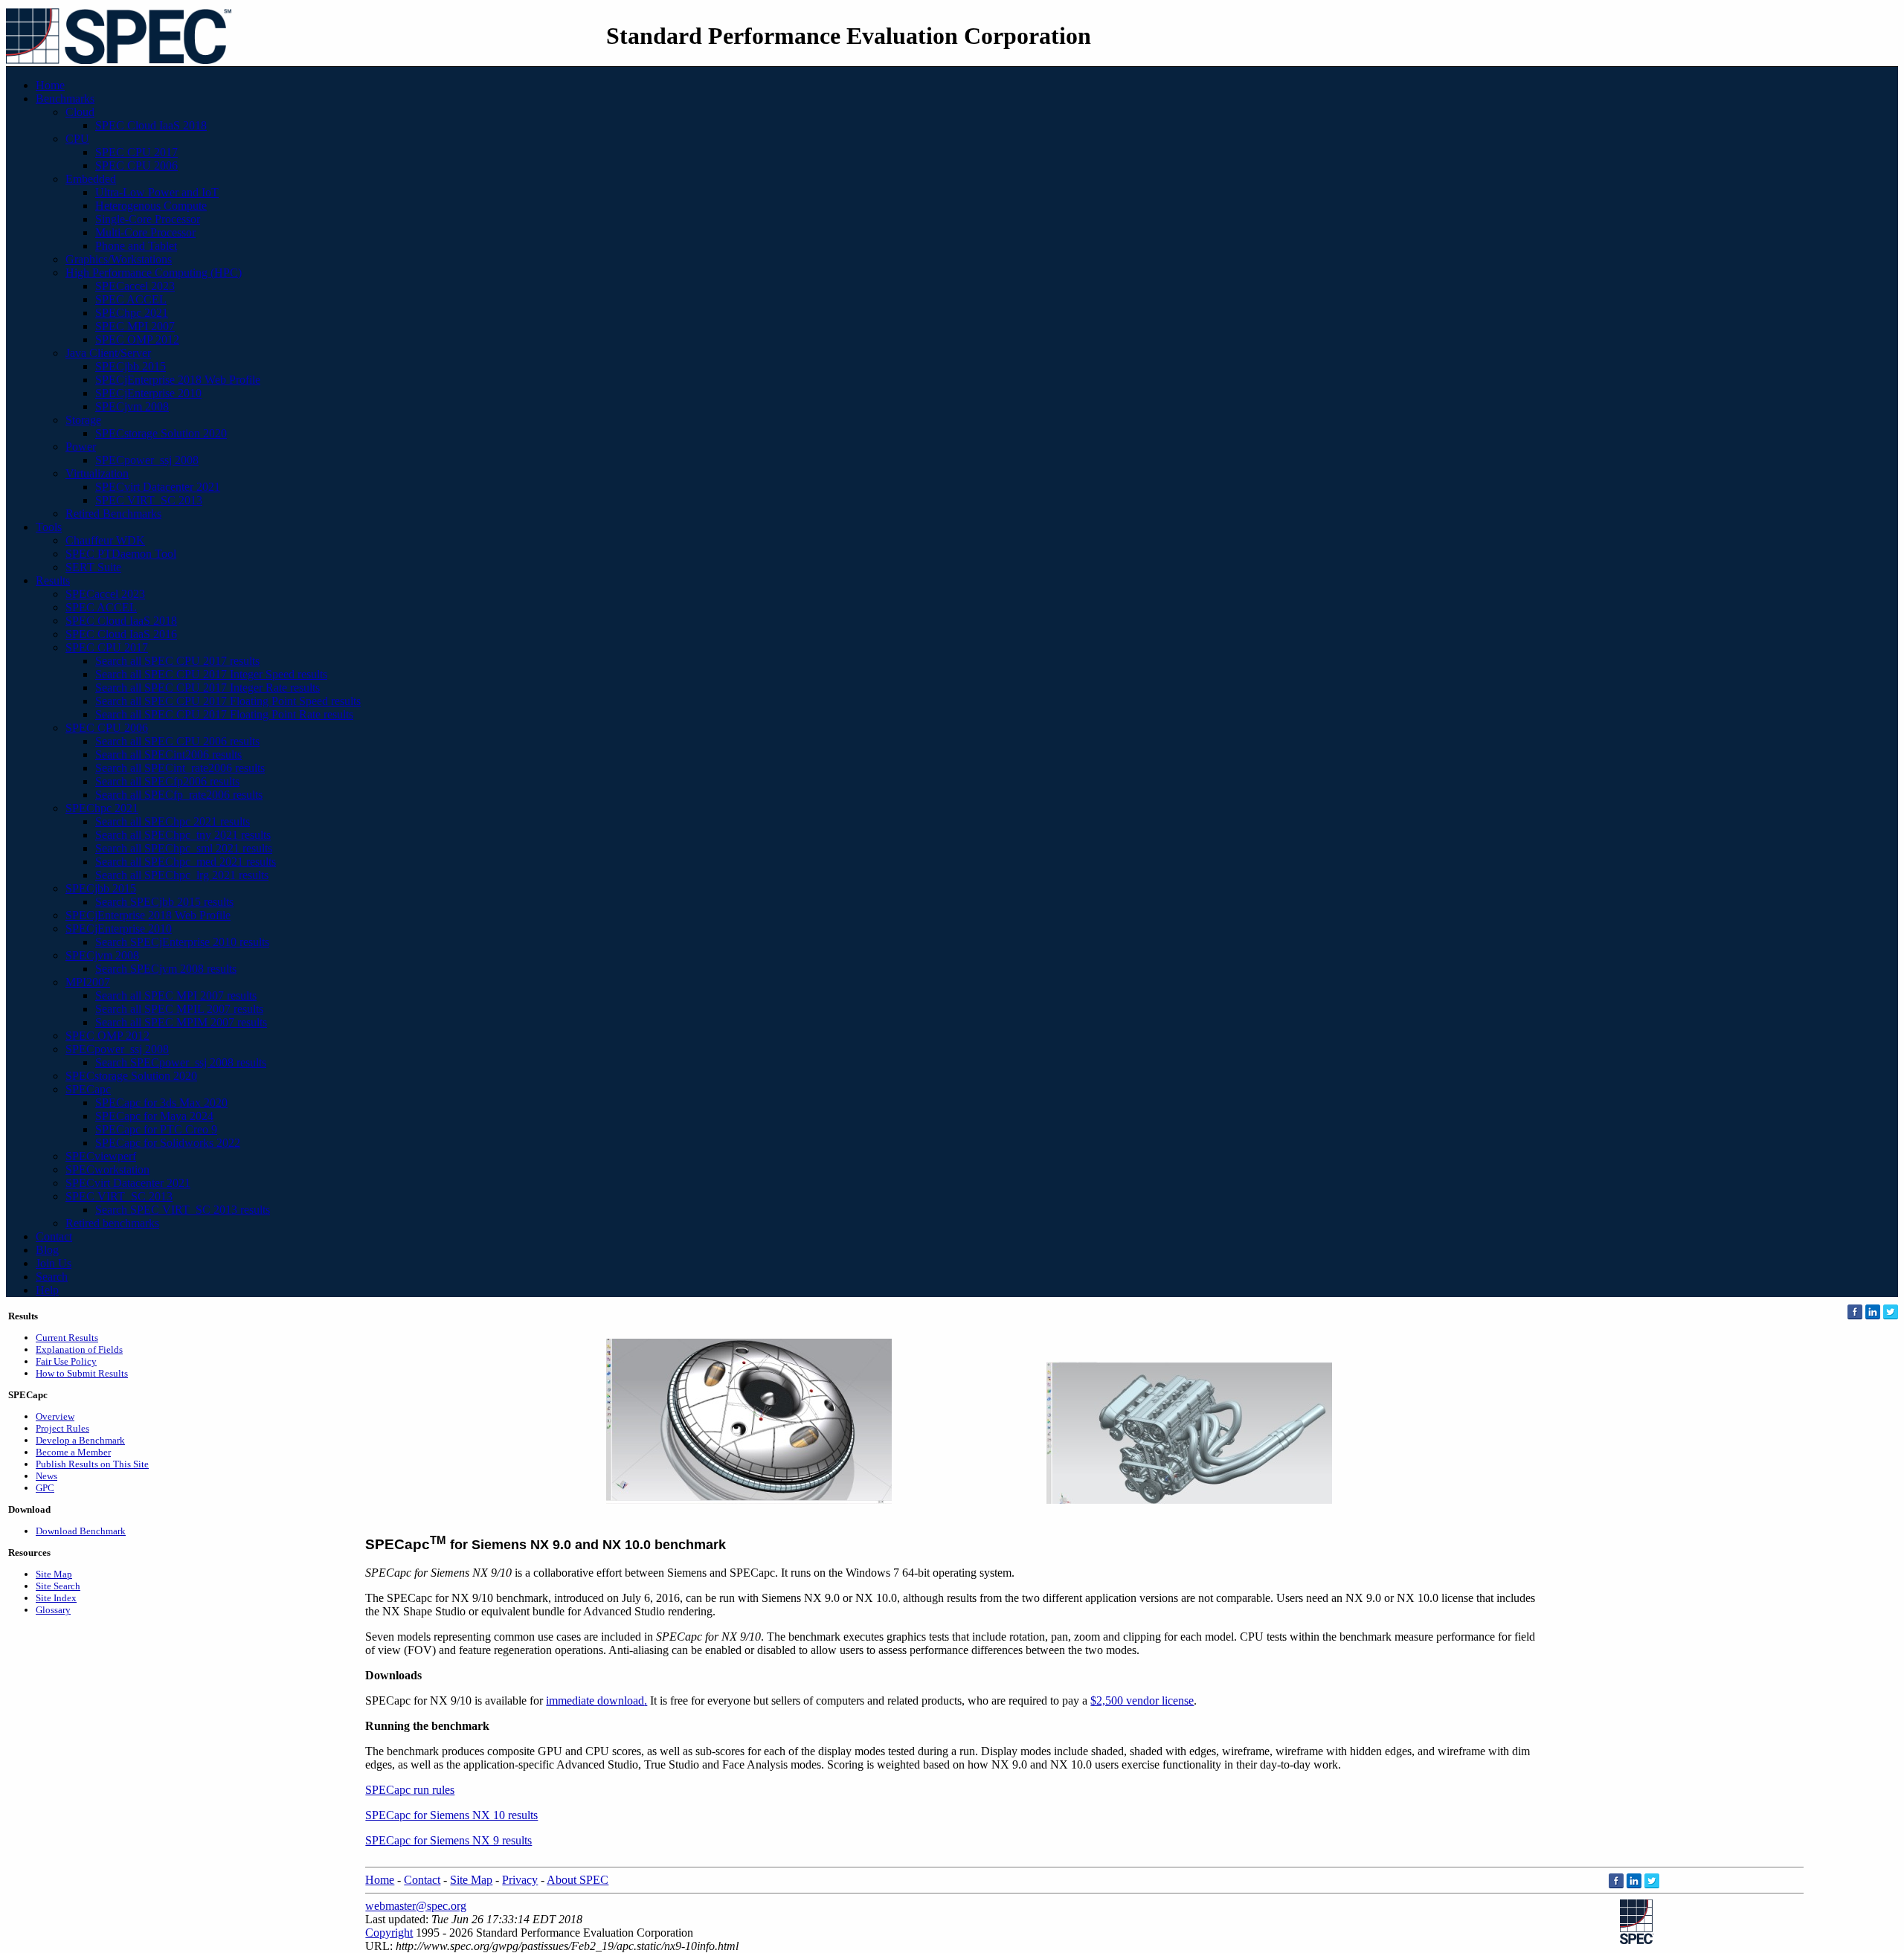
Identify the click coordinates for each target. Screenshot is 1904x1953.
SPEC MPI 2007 (135, 326)
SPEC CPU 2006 (136, 165)
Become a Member (73, 1452)
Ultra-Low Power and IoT (157, 192)
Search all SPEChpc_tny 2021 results (183, 835)
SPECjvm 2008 (132, 406)
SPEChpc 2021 (132, 313)
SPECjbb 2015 (131, 366)
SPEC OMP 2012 (137, 340)
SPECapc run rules (410, 1790)
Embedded (91, 179)
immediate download (595, 1701)
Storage (83, 420)
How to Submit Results (82, 1373)
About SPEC (578, 1880)
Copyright (389, 1933)
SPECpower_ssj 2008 (147, 460)
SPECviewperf (101, 1156)
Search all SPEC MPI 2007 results (176, 995)
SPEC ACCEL (131, 299)
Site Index (56, 1598)
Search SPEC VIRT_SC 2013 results (183, 1210)
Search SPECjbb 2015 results (164, 902)
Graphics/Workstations (119, 259)
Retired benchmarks (112, 1223)
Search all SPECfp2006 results (167, 781)
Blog (47, 1250)
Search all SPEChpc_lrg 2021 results (182, 875)
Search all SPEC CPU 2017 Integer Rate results (208, 688)
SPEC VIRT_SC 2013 (149, 500)
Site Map (54, 1574)
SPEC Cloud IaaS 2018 (151, 125)
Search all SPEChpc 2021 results (173, 821)
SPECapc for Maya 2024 (154, 1116)
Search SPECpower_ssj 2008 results (181, 1062)
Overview (55, 1416)
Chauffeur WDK (105, 540)
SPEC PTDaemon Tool (121, 554)
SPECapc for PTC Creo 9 (156, 1129)
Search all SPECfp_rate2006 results (179, 795)
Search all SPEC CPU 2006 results (177, 741)
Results (53, 580)
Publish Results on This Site (92, 1464)
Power (81, 447)
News (46, 1476)
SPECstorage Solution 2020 (161, 433)
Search (52, 1277)
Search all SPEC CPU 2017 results (177, 661)
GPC (45, 1488)
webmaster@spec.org (416, 1906)
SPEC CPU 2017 (136, 152)
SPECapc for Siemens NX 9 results (448, 1840)
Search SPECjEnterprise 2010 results (182, 942)
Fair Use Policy (66, 1361)
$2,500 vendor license (1142, 1701)
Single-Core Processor (148, 219)
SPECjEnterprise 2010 (148, 393)
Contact (54, 1236)
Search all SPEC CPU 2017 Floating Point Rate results (224, 714)
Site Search (58, 1586)
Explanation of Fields (79, 1349)
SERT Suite (93, 567)
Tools (49, 527)
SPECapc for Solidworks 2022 (168, 1143)
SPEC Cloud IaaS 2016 (121, 634)
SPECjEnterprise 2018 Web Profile (178, 380)
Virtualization (97, 473)
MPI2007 (88, 982)
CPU (77, 139)
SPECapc (88, 1089)
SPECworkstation (107, 1169)
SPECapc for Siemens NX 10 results (451, 1815)
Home (50, 85)
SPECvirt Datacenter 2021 (158, 487)
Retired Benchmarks (113, 514)
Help (47, 1290)
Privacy (520, 1880)
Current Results (67, 1338)
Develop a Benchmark (80, 1440)
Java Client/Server (108, 353)
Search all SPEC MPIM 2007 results (181, 1022)
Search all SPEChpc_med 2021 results (186, 862)
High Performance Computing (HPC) (154, 273)
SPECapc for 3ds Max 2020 (161, 1103)
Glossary (53, 1610)
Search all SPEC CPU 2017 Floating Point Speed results (228, 701)
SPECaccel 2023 (135, 286)
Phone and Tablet (136, 246)
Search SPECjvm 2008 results (166, 969)
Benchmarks (65, 99)
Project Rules (62, 1428)
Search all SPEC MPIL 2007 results (179, 1009)
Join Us (54, 1263)
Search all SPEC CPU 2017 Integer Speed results (211, 674)
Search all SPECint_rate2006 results (180, 768)
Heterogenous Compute (151, 206)
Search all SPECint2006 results (168, 755)
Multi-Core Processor (145, 232)
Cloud (80, 112)
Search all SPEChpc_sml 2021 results (184, 848)
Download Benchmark (81, 1531)
